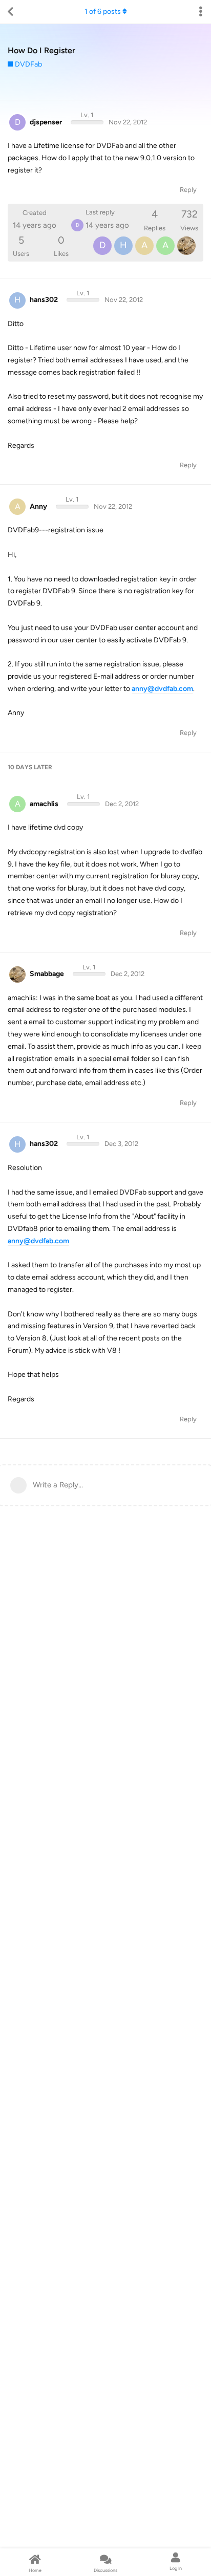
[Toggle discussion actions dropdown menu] (201, 12)
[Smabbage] (186, 246)
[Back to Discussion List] (10, 12)
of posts (103, 12)
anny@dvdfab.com (162, 689)
